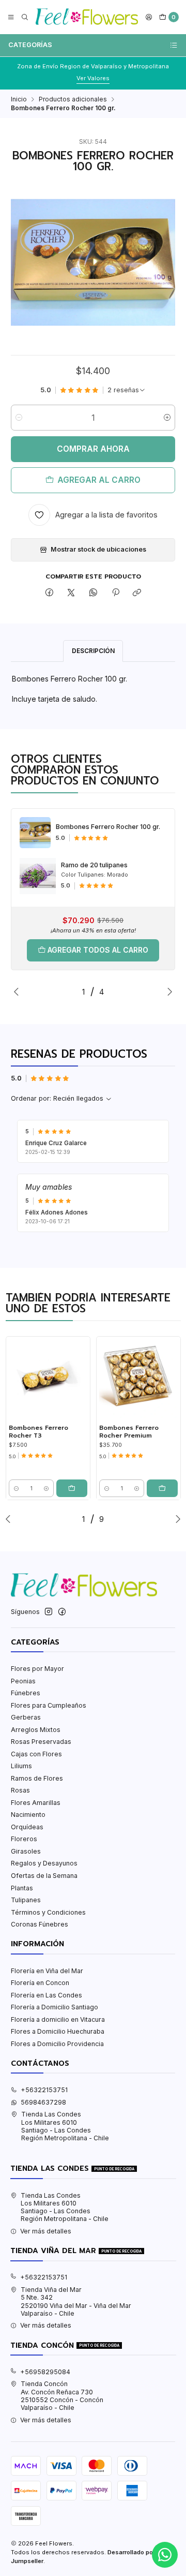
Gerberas (26, 1717)
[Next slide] (167, 991)
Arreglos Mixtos (36, 1730)
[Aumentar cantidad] (167, 418)
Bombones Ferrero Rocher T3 (38, 1432)
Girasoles (26, 1851)
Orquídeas (27, 1827)
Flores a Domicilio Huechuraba (58, 2031)
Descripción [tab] (93, 651)
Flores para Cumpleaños (49, 1705)
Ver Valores (113, 78)
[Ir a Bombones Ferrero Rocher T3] (48, 1379)
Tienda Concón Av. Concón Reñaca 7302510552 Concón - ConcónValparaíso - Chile (62, 2396)
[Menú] (11, 17)
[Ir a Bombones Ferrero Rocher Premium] (138, 1379)
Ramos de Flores (37, 1778)
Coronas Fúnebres (40, 1924)
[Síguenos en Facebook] (62, 1612)
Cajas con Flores (36, 1754)
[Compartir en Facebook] (50, 593)
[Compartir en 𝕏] (71, 593)
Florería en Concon (40, 1983)
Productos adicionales (73, 99)
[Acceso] (149, 17)
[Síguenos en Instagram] (49, 1612)
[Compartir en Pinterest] (115, 593)
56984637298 (43, 2102)
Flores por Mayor (37, 1669)
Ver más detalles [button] (46, 2231)
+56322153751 (44, 2090)
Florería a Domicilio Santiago (55, 2007)
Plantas (22, 1888)
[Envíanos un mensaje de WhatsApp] (165, 2555)
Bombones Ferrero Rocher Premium (129, 1432)
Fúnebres (26, 1693)
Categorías (30, 45)
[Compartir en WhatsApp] (94, 593)
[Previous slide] (19, 991)
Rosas (20, 1790)
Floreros (24, 1839)
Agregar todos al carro (98, 950)
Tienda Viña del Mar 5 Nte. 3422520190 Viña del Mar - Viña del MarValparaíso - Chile (76, 2301)
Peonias (23, 1681)
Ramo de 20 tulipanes (94, 865)
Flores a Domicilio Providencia (57, 2044)
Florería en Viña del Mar (47, 1971)
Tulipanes (26, 1900)
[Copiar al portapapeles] (137, 593)
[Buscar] (25, 17)
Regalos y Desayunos (44, 1863)
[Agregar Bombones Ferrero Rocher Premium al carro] (162, 1488)
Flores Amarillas (36, 1803)
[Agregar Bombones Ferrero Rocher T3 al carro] (72, 1488)
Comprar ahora (93, 449)
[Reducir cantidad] (19, 418)
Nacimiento (28, 1815)
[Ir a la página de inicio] (87, 17)
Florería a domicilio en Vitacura (58, 2019)
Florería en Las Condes (47, 1995)
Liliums (21, 1766)
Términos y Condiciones (48, 1912)
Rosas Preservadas (41, 1742)
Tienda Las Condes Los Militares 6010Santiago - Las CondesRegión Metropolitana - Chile (65, 2126)
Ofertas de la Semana (44, 1876)
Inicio (19, 99)
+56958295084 (45, 2372)
